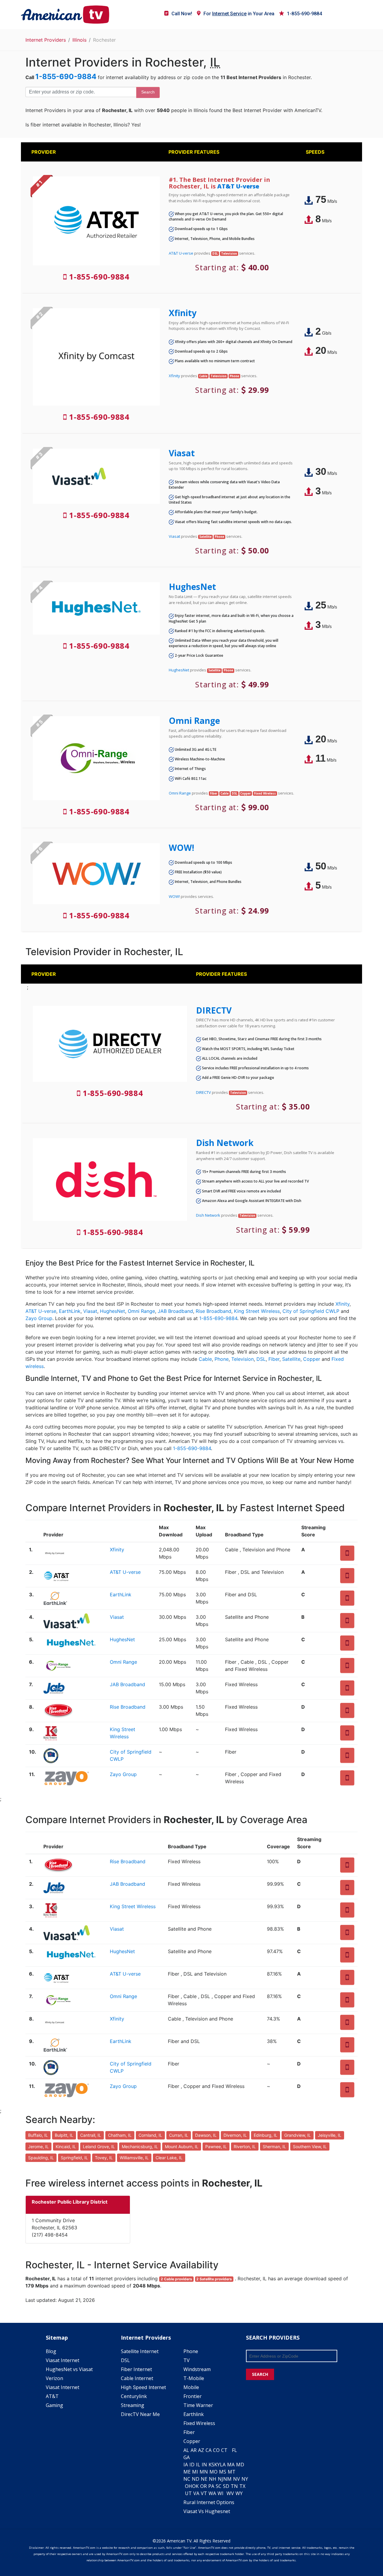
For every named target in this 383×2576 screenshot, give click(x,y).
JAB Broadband (175, 1311)
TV (187, 2360)
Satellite (291, 1359)
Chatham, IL (120, 2135)
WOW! (181, 848)
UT (188, 2493)
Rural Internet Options (209, 2502)
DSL (261, 1359)
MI (195, 2472)
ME (187, 2472)
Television (243, 1359)
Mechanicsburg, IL (140, 2147)
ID (192, 2465)
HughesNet (192, 587)
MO (213, 2472)
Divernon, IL (235, 2135)
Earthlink (194, 2414)
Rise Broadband (213, 1311)
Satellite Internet (140, 2351)
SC (219, 2486)
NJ (221, 2479)
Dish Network (225, 1143)
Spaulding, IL (41, 2158)
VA (196, 2493)
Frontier (193, 2396)
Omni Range (194, 721)
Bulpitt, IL (64, 2135)
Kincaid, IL (66, 2147)
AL (186, 2450)
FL (234, 2450)
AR (194, 2450)
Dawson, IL (206, 2135)
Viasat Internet (63, 2360)
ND (196, 2479)
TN (234, 2486)
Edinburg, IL (266, 2135)
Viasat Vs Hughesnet (207, 2511)
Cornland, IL (150, 2135)
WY (239, 2493)
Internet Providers (46, 40)
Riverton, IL (245, 2147)
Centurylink (134, 2396)
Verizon (54, 2378)
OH (189, 2486)
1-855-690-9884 (304, 14)
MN (204, 2472)
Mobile (191, 2387)
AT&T (52, 2396)
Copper (312, 1359)
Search (148, 92)
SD (226, 2486)
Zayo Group (39, 1318)
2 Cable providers (176, 2279)
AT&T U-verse (238, 186)
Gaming (54, 2405)
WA (212, 2493)
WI (221, 2493)
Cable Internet (137, 2378)
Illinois (79, 40)
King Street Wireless (257, 1311)
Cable (205, 1359)
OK (195, 2486)
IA (186, 2465)
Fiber (274, 1359)
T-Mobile (194, 2378)
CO (216, 2450)
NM (227, 2479)
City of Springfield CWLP (311, 1311)
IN (204, 2465)
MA (231, 2465)
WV (230, 2493)
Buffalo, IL (38, 2135)
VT (204, 2493)
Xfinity (183, 313)
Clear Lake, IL (169, 2158)
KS (211, 2465)
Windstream (197, 2369)
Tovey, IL (104, 2158)
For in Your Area (239, 14)
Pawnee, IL (216, 2147)
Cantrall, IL (91, 2135)
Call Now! (182, 14)
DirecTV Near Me (140, 2414)
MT (232, 2472)
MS (223, 2472)
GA (187, 2457)
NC (187, 2479)
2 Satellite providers (214, 2279)
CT (224, 2450)
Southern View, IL (310, 2147)
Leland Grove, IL (99, 2147)
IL (198, 2465)
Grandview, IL (298, 2135)
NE (204, 2479)
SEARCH (260, 2374)
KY (217, 2465)
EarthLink (70, 1311)
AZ (201, 2450)
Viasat (182, 453)
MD (240, 2465)
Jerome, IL (38, 2147)
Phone (222, 1359)
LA (223, 2465)
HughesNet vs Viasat (69, 2369)
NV (237, 2479)
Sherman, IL (274, 2147)
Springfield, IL (74, 2158)
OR (203, 2486)
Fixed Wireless (199, 2423)
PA (211, 2486)
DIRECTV (214, 1010)
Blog (51, 2351)
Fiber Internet (136, 2369)
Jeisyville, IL (330, 2135)
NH (213, 2479)
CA (209, 2450)
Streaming (133, 2405)
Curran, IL (179, 2135)
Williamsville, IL (134, 2158)
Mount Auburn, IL (182, 2147)
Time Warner (198, 2405)
